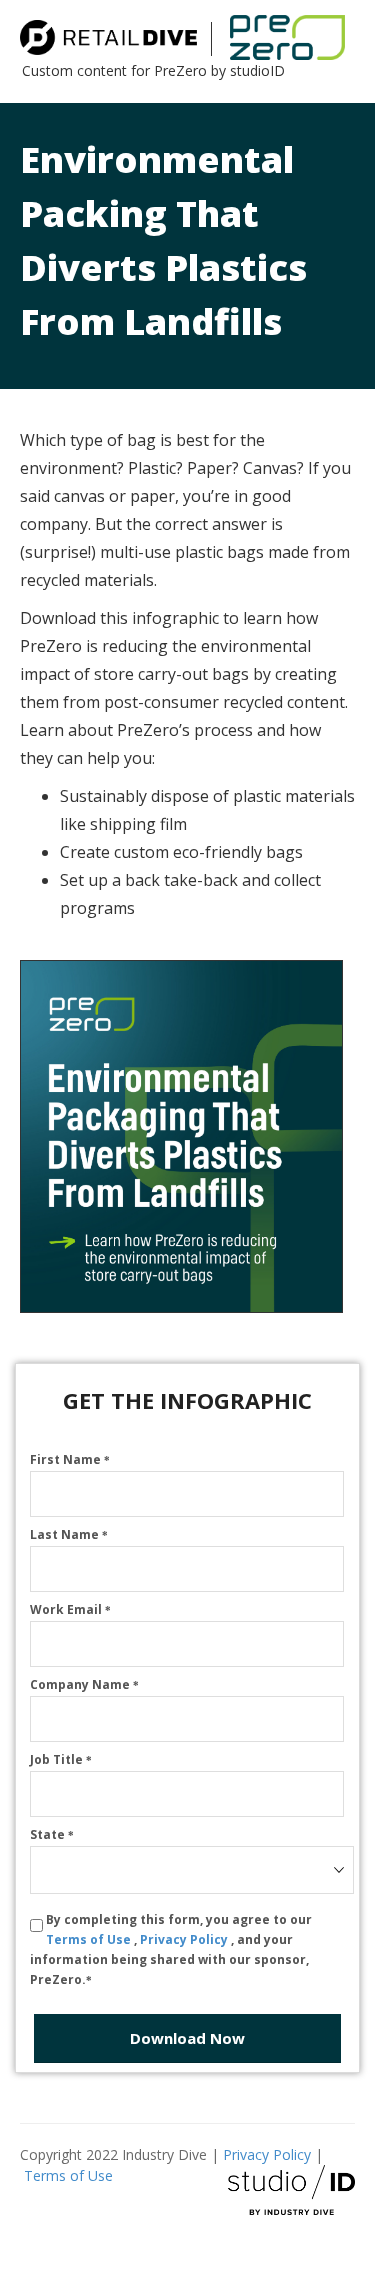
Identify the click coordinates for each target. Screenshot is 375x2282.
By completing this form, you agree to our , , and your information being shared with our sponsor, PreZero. (171, 1949)
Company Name (84, 1684)
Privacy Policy (185, 1939)
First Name (70, 1459)
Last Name (69, 1534)
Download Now (187, 2038)
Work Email (70, 1609)
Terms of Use (90, 1939)
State (52, 1834)
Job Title (61, 1759)
